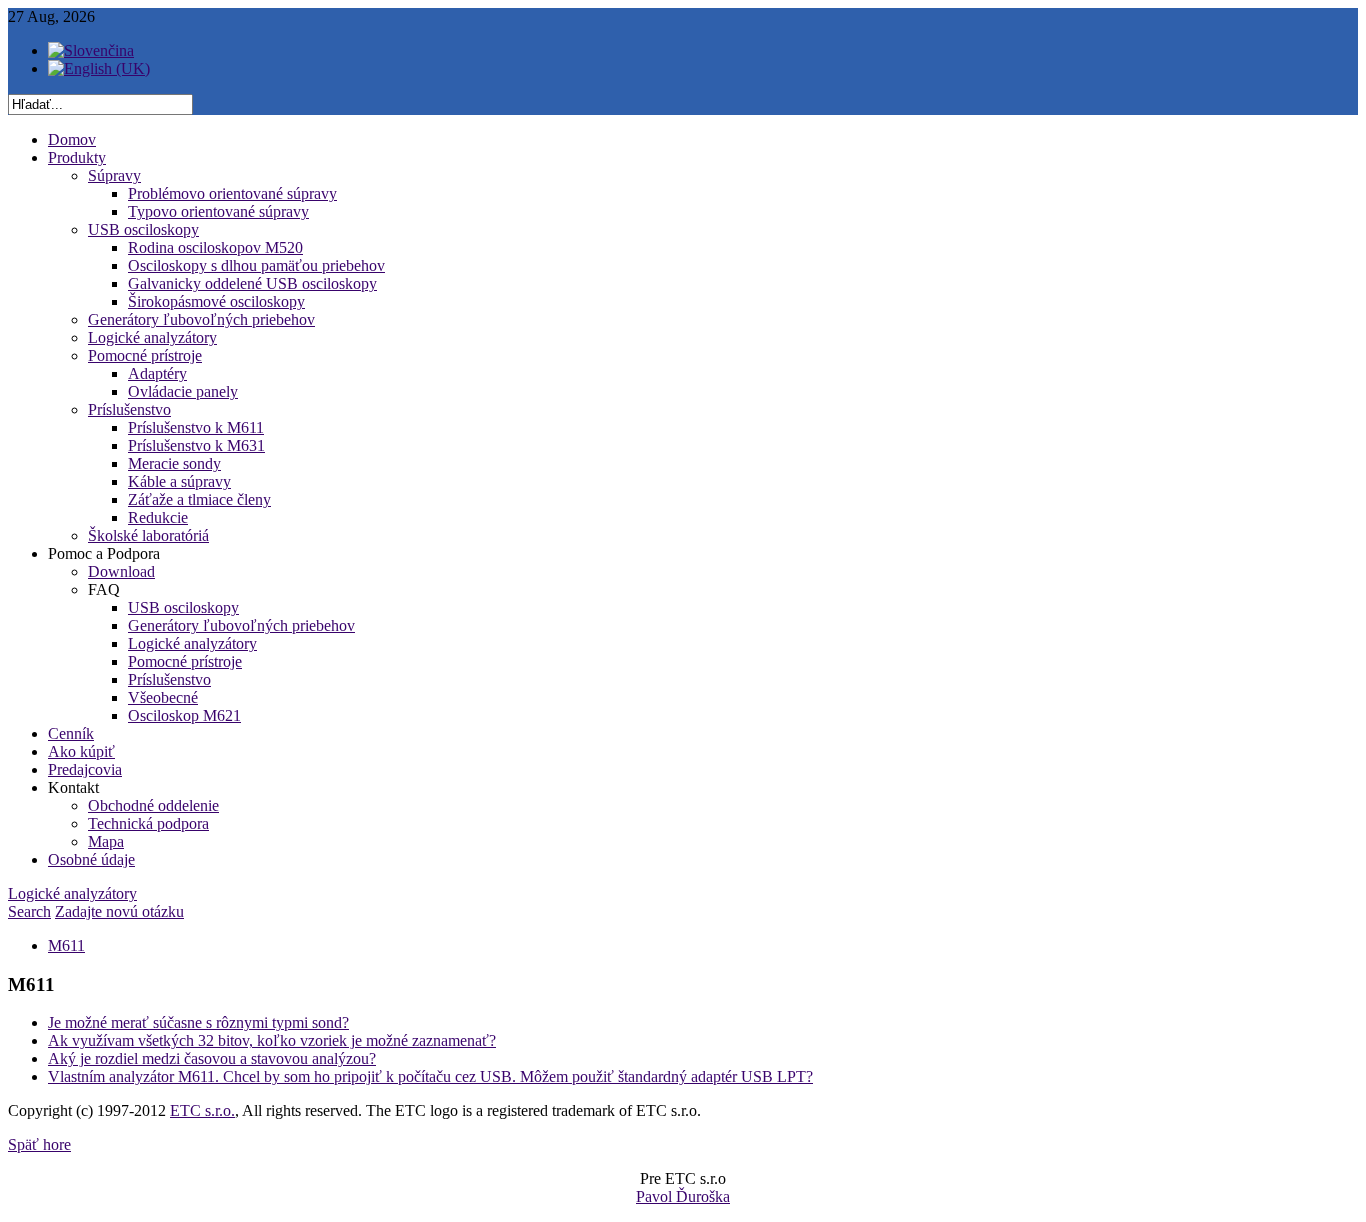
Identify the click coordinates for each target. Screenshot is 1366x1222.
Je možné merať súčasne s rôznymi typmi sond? (198, 1022)
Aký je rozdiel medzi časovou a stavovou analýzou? (212, 1058)
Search (29, 911)
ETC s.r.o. (202, 1110)
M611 (66, 945)
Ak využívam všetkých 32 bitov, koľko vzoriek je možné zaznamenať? (272, 1040)
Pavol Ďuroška (683, 1196)
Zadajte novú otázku (119, 911)
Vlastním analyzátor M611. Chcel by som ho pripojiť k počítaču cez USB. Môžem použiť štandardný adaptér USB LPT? (430, 1076)
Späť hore (39, 1144)
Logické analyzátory (72, 893)
